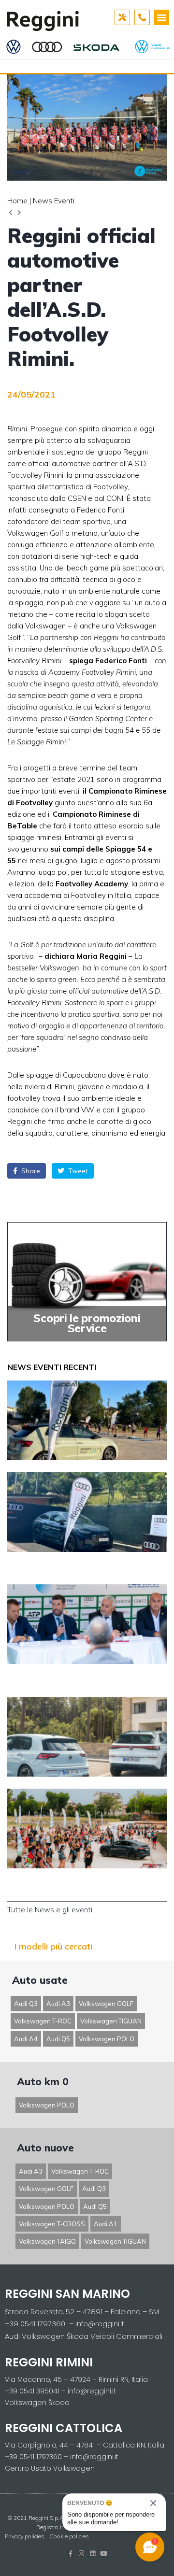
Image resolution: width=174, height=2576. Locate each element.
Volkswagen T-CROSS (52, 2224)
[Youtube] (104, 2554)
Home (17, 201)
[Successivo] (18, 213)
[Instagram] (81, 2554)
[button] (162, 17)
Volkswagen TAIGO (47, 2241)
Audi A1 (106, 2224)
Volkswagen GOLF (106, 2004)
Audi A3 (58, 2004)
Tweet (77, 1171)
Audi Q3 (26, 2004)
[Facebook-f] (70, 2554)
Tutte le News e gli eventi (50, 1910)
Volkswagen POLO (107, 2039)
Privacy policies (25, 2536)
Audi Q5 (58, 2039)
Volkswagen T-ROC (43, 2021)
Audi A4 (26, 2039)
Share (30, 1171)
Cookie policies (69, 2536)
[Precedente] (12, 213)
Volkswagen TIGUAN (111, 2021)
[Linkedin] (93, 2554)
